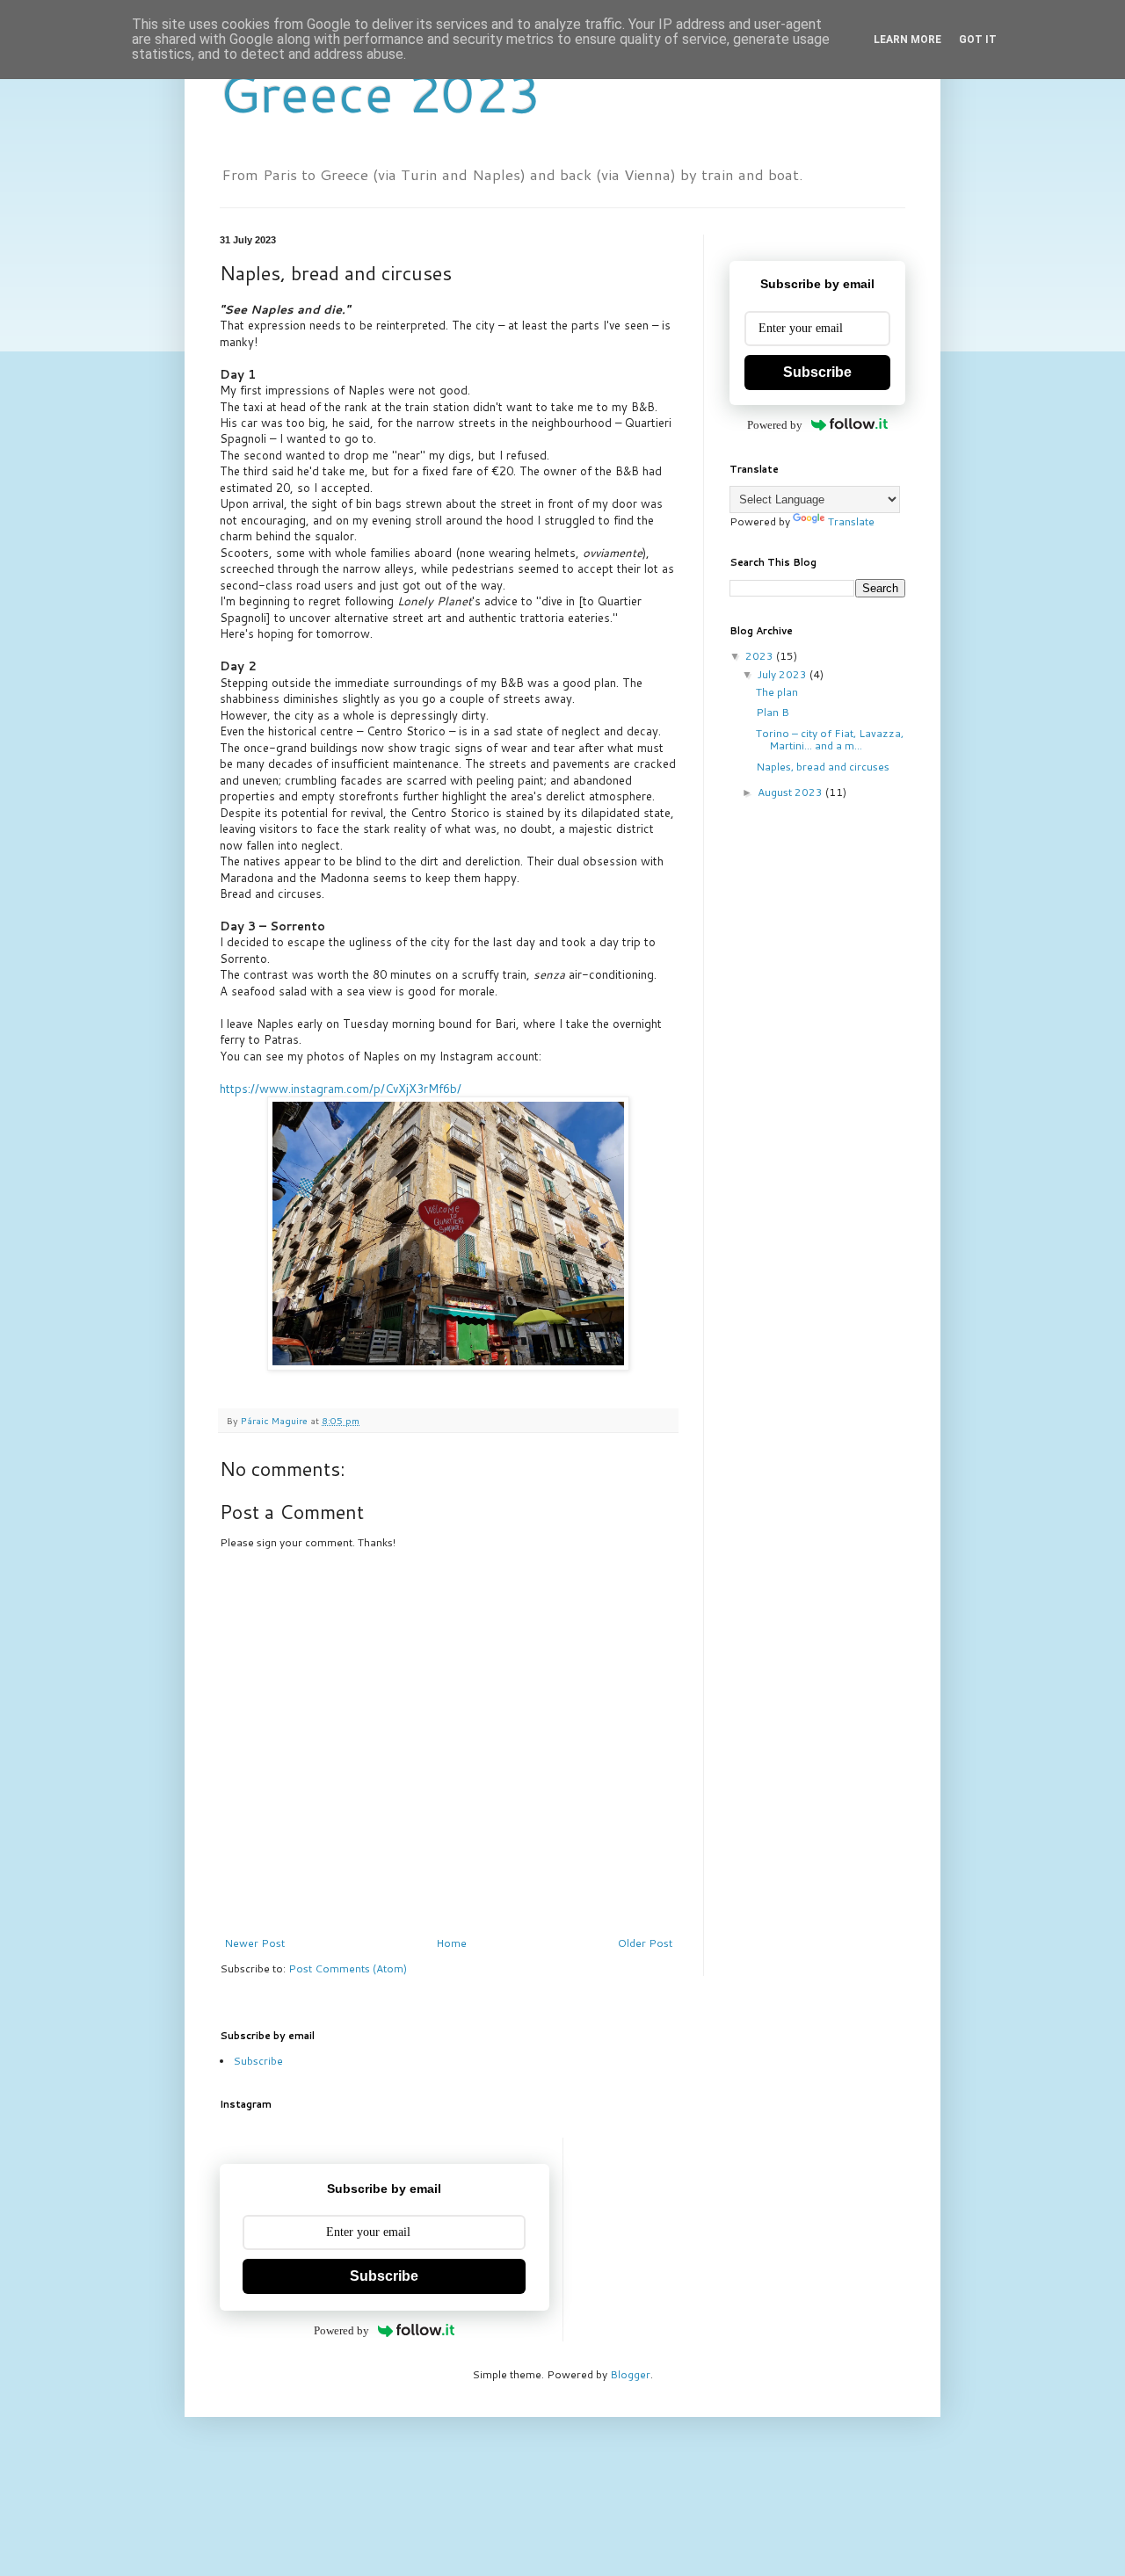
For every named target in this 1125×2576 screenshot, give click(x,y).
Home (451, 1943)
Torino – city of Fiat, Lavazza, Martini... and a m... (830, 739)
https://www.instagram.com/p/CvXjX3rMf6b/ (341, 1089)
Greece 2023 (381, 92)
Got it (978, 40)
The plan (777, 692)
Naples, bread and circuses (823, 767)
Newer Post (254, 1943)
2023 (761, 656)
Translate (851, 521)
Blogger (630, 2374)
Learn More (907, 40)
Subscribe (817, 372)
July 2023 (784, 674)
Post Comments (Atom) (348, 1968)
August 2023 (791, 792)
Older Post (645, 1943)
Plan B (773, 712)
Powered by (775, 425)
